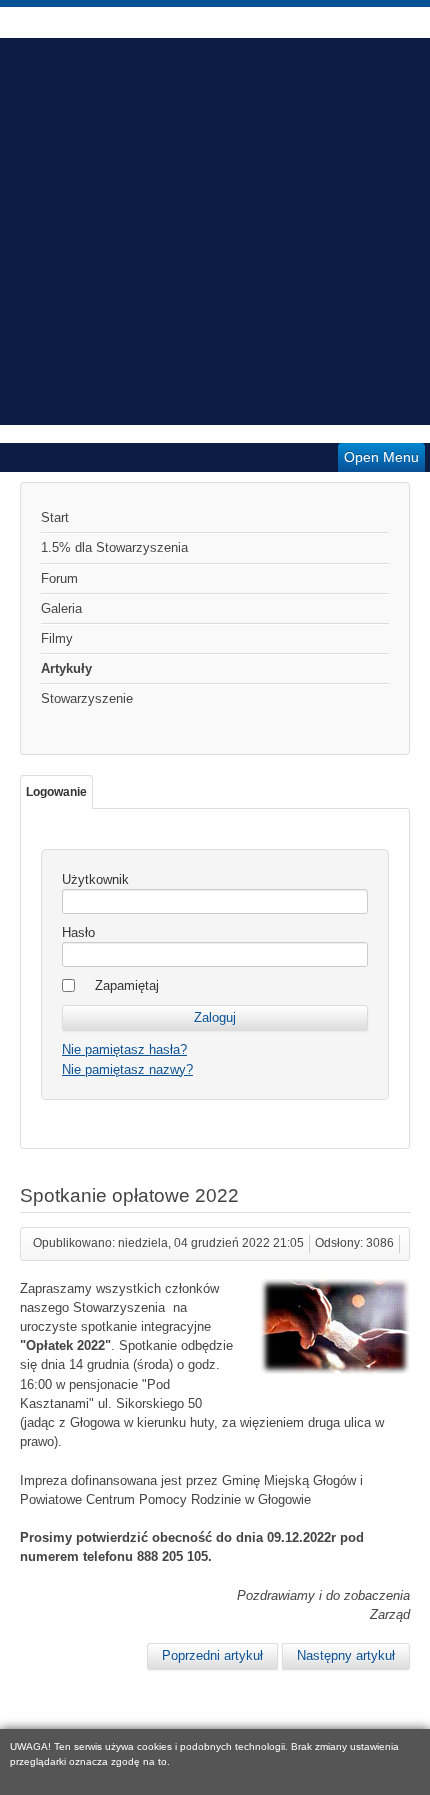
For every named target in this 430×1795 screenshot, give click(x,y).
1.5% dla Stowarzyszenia (114, 547)
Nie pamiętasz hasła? (124, 1049)
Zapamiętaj (127, 985)
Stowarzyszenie (87, 698)
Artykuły (66, 668)
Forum (59, 578)
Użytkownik (95, 879)
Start (55, 517)
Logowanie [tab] (56, 792)
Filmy (57, 638)
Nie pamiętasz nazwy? (127, 1069)
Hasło (78, 932)
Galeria (61, 608)
